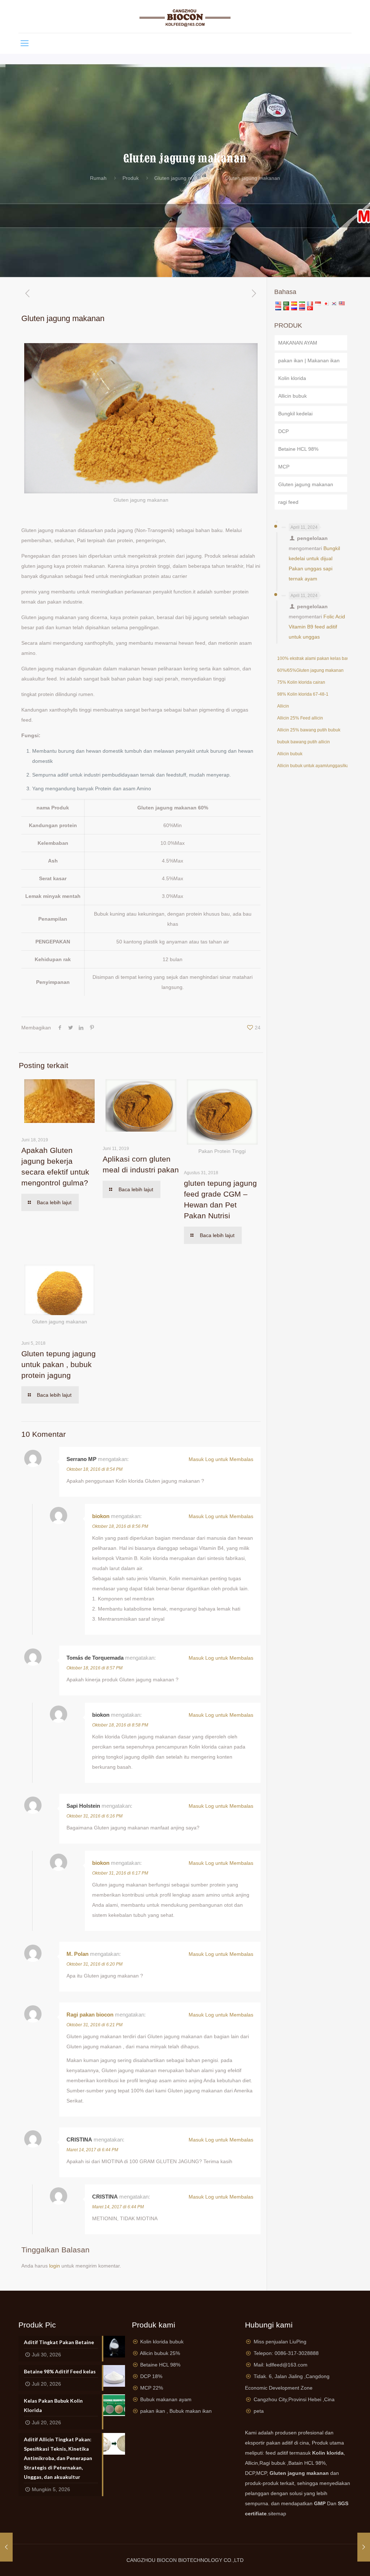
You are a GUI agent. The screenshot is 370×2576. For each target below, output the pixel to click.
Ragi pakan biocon (90, 2015)
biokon (101, 1516)
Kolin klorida (292, 378)
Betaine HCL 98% (298, 449)
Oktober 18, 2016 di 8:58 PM (120, 1725)
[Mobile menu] (25, 43)
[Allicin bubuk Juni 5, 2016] (6, 2547)
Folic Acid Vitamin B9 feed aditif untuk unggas (317, 627)
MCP (284, 467)
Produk (131, 178)
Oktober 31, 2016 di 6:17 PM (120, 1873)
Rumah (98, 178)
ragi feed (288, 502)
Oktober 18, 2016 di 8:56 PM (120, 1526)
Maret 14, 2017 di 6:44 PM (92, 2150)
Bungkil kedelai (295, 414)
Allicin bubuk (292, 396)
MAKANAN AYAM (298, 343)
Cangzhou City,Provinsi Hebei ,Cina (294, 2399)
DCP (283, 431)
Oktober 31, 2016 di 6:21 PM (94, 2025)
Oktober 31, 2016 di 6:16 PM (94, 1816)
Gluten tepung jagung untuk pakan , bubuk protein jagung (59, 1364)
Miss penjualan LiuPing (280, 2342)
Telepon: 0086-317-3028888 (286, 2353)
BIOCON (167, 2560)
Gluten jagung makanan (182, 178)
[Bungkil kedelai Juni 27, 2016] (364, 2547)
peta (259, 2411)
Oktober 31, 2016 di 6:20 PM (94, 1964)
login (55, 2266)
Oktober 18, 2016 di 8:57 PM (94, 1668)
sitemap (277, 2514)
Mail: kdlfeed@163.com (281, 2365)
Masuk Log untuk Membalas (221, 1459)
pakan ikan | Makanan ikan (309, 360)
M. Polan (78, 1954)
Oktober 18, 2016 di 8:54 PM (94, 1469)
